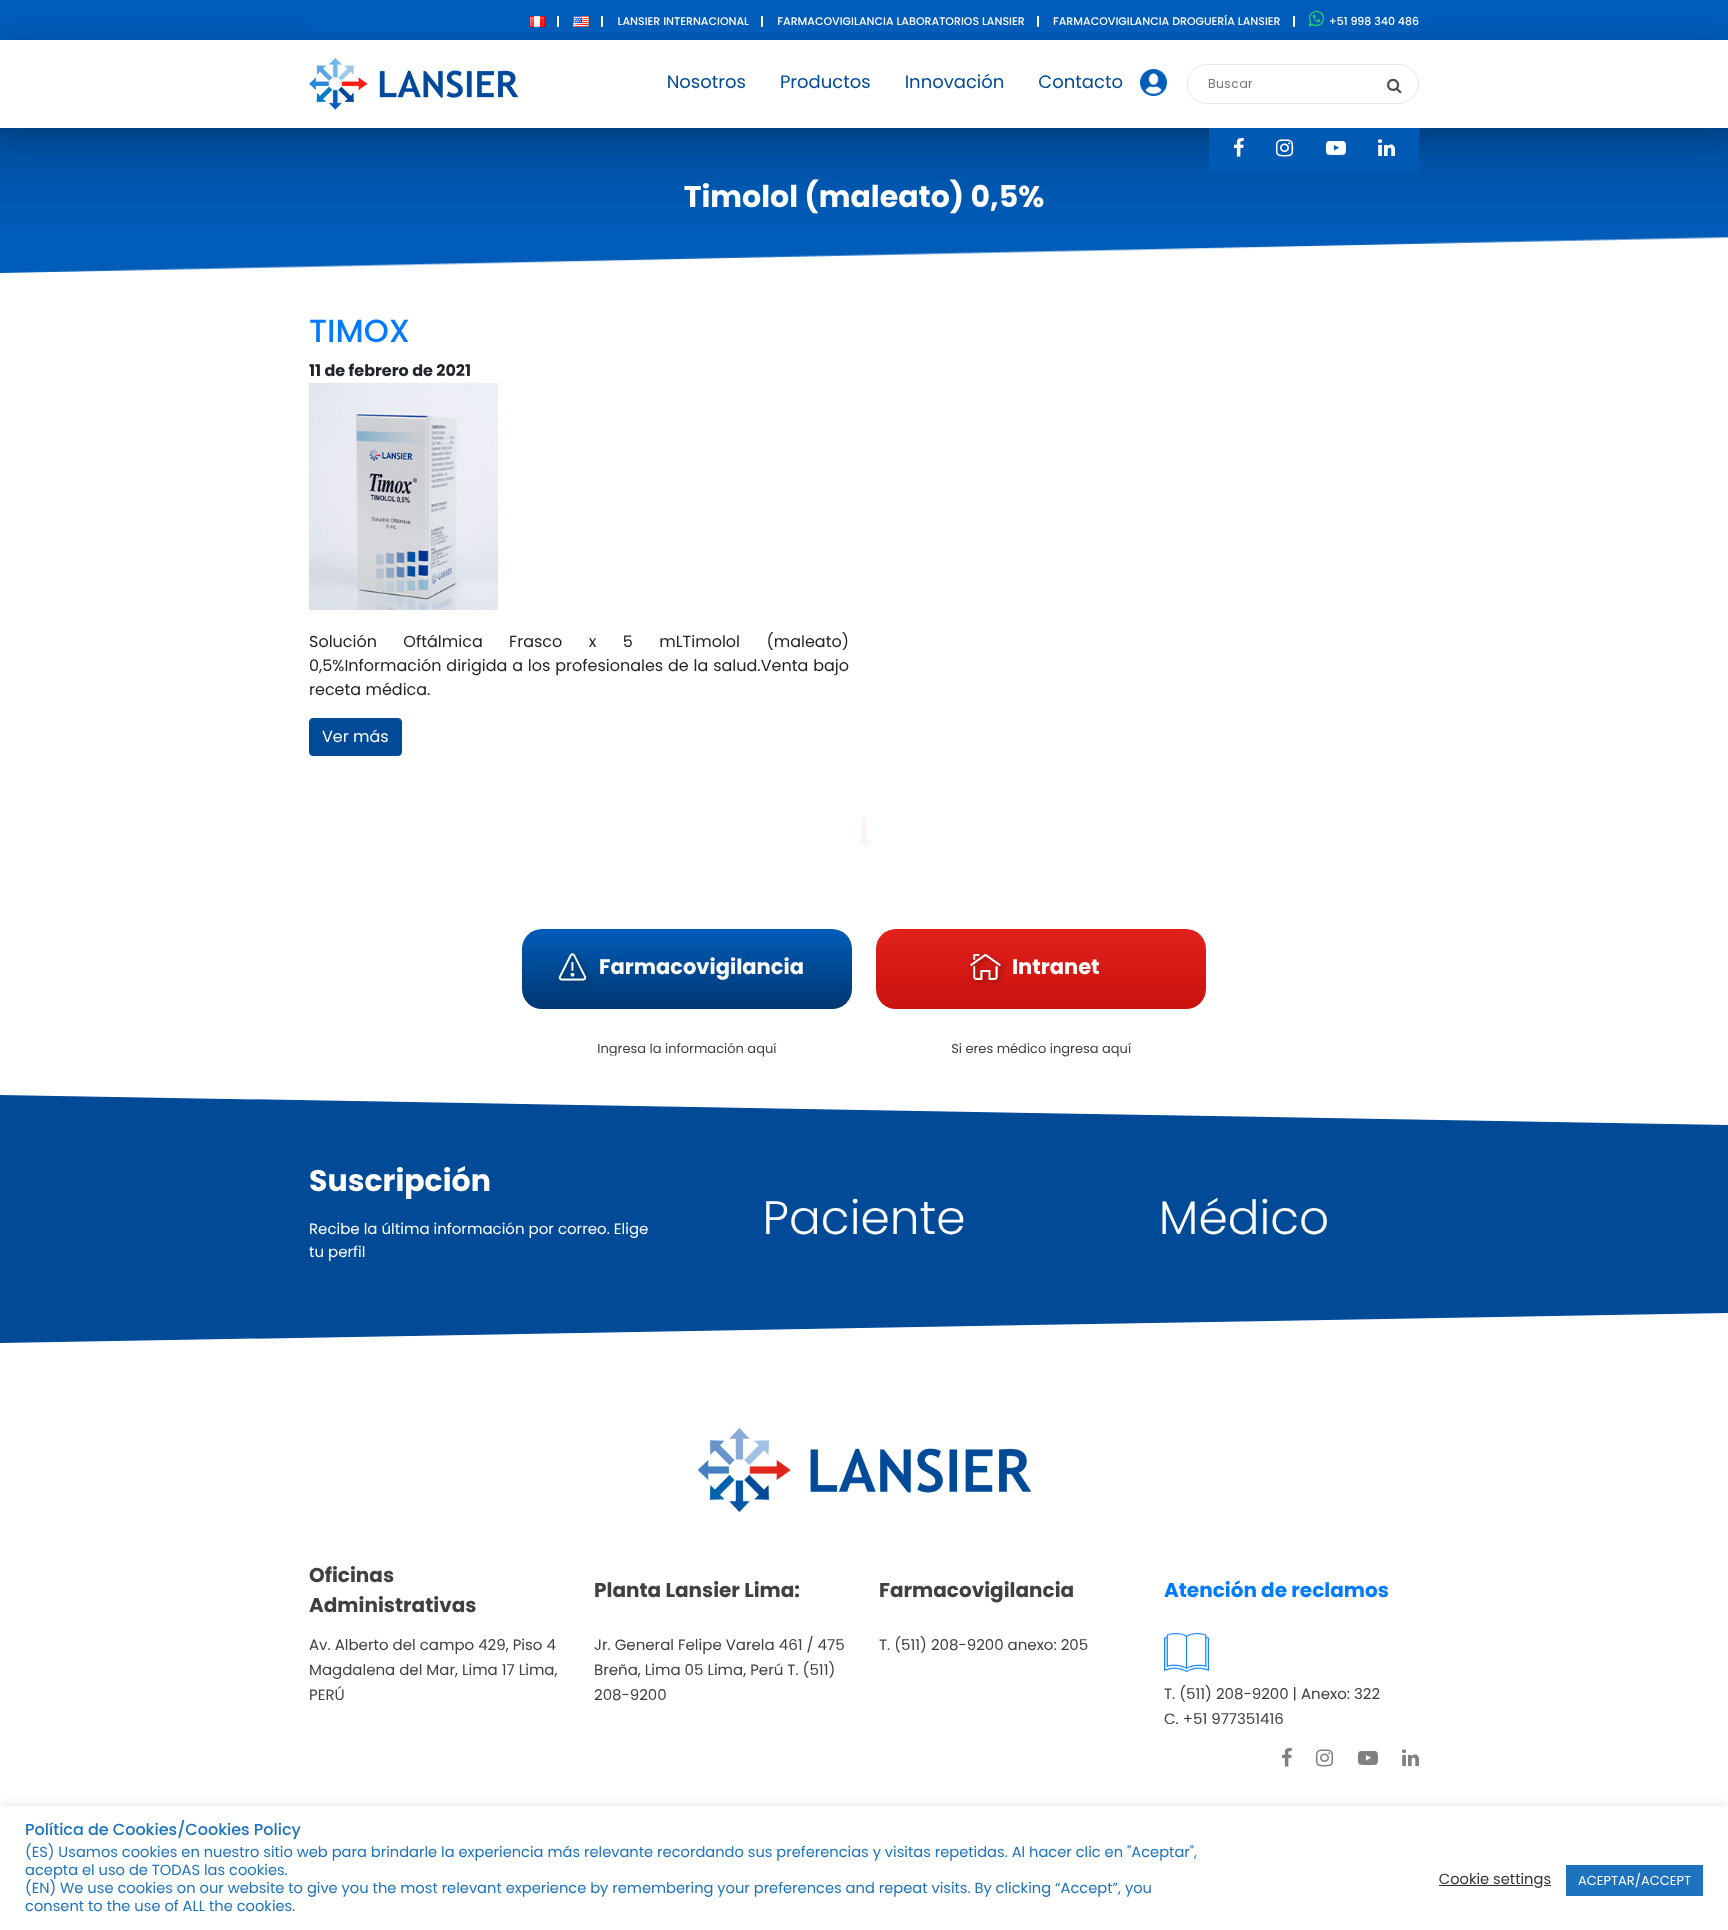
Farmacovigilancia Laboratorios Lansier (900, 21)
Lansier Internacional (683, 21)
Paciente (864, 1218)
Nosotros (706, 82)
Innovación (955, 82)
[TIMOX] (403, 505)
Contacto (1080, 82)
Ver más (355, 736)
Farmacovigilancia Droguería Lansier (1167, 21)
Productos (825, 82)
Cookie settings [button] (1495, 1880)
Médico (1244, 1218)
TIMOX (359, 331)
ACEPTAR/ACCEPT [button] (1634, 1880)
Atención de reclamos (1276, 1590)
